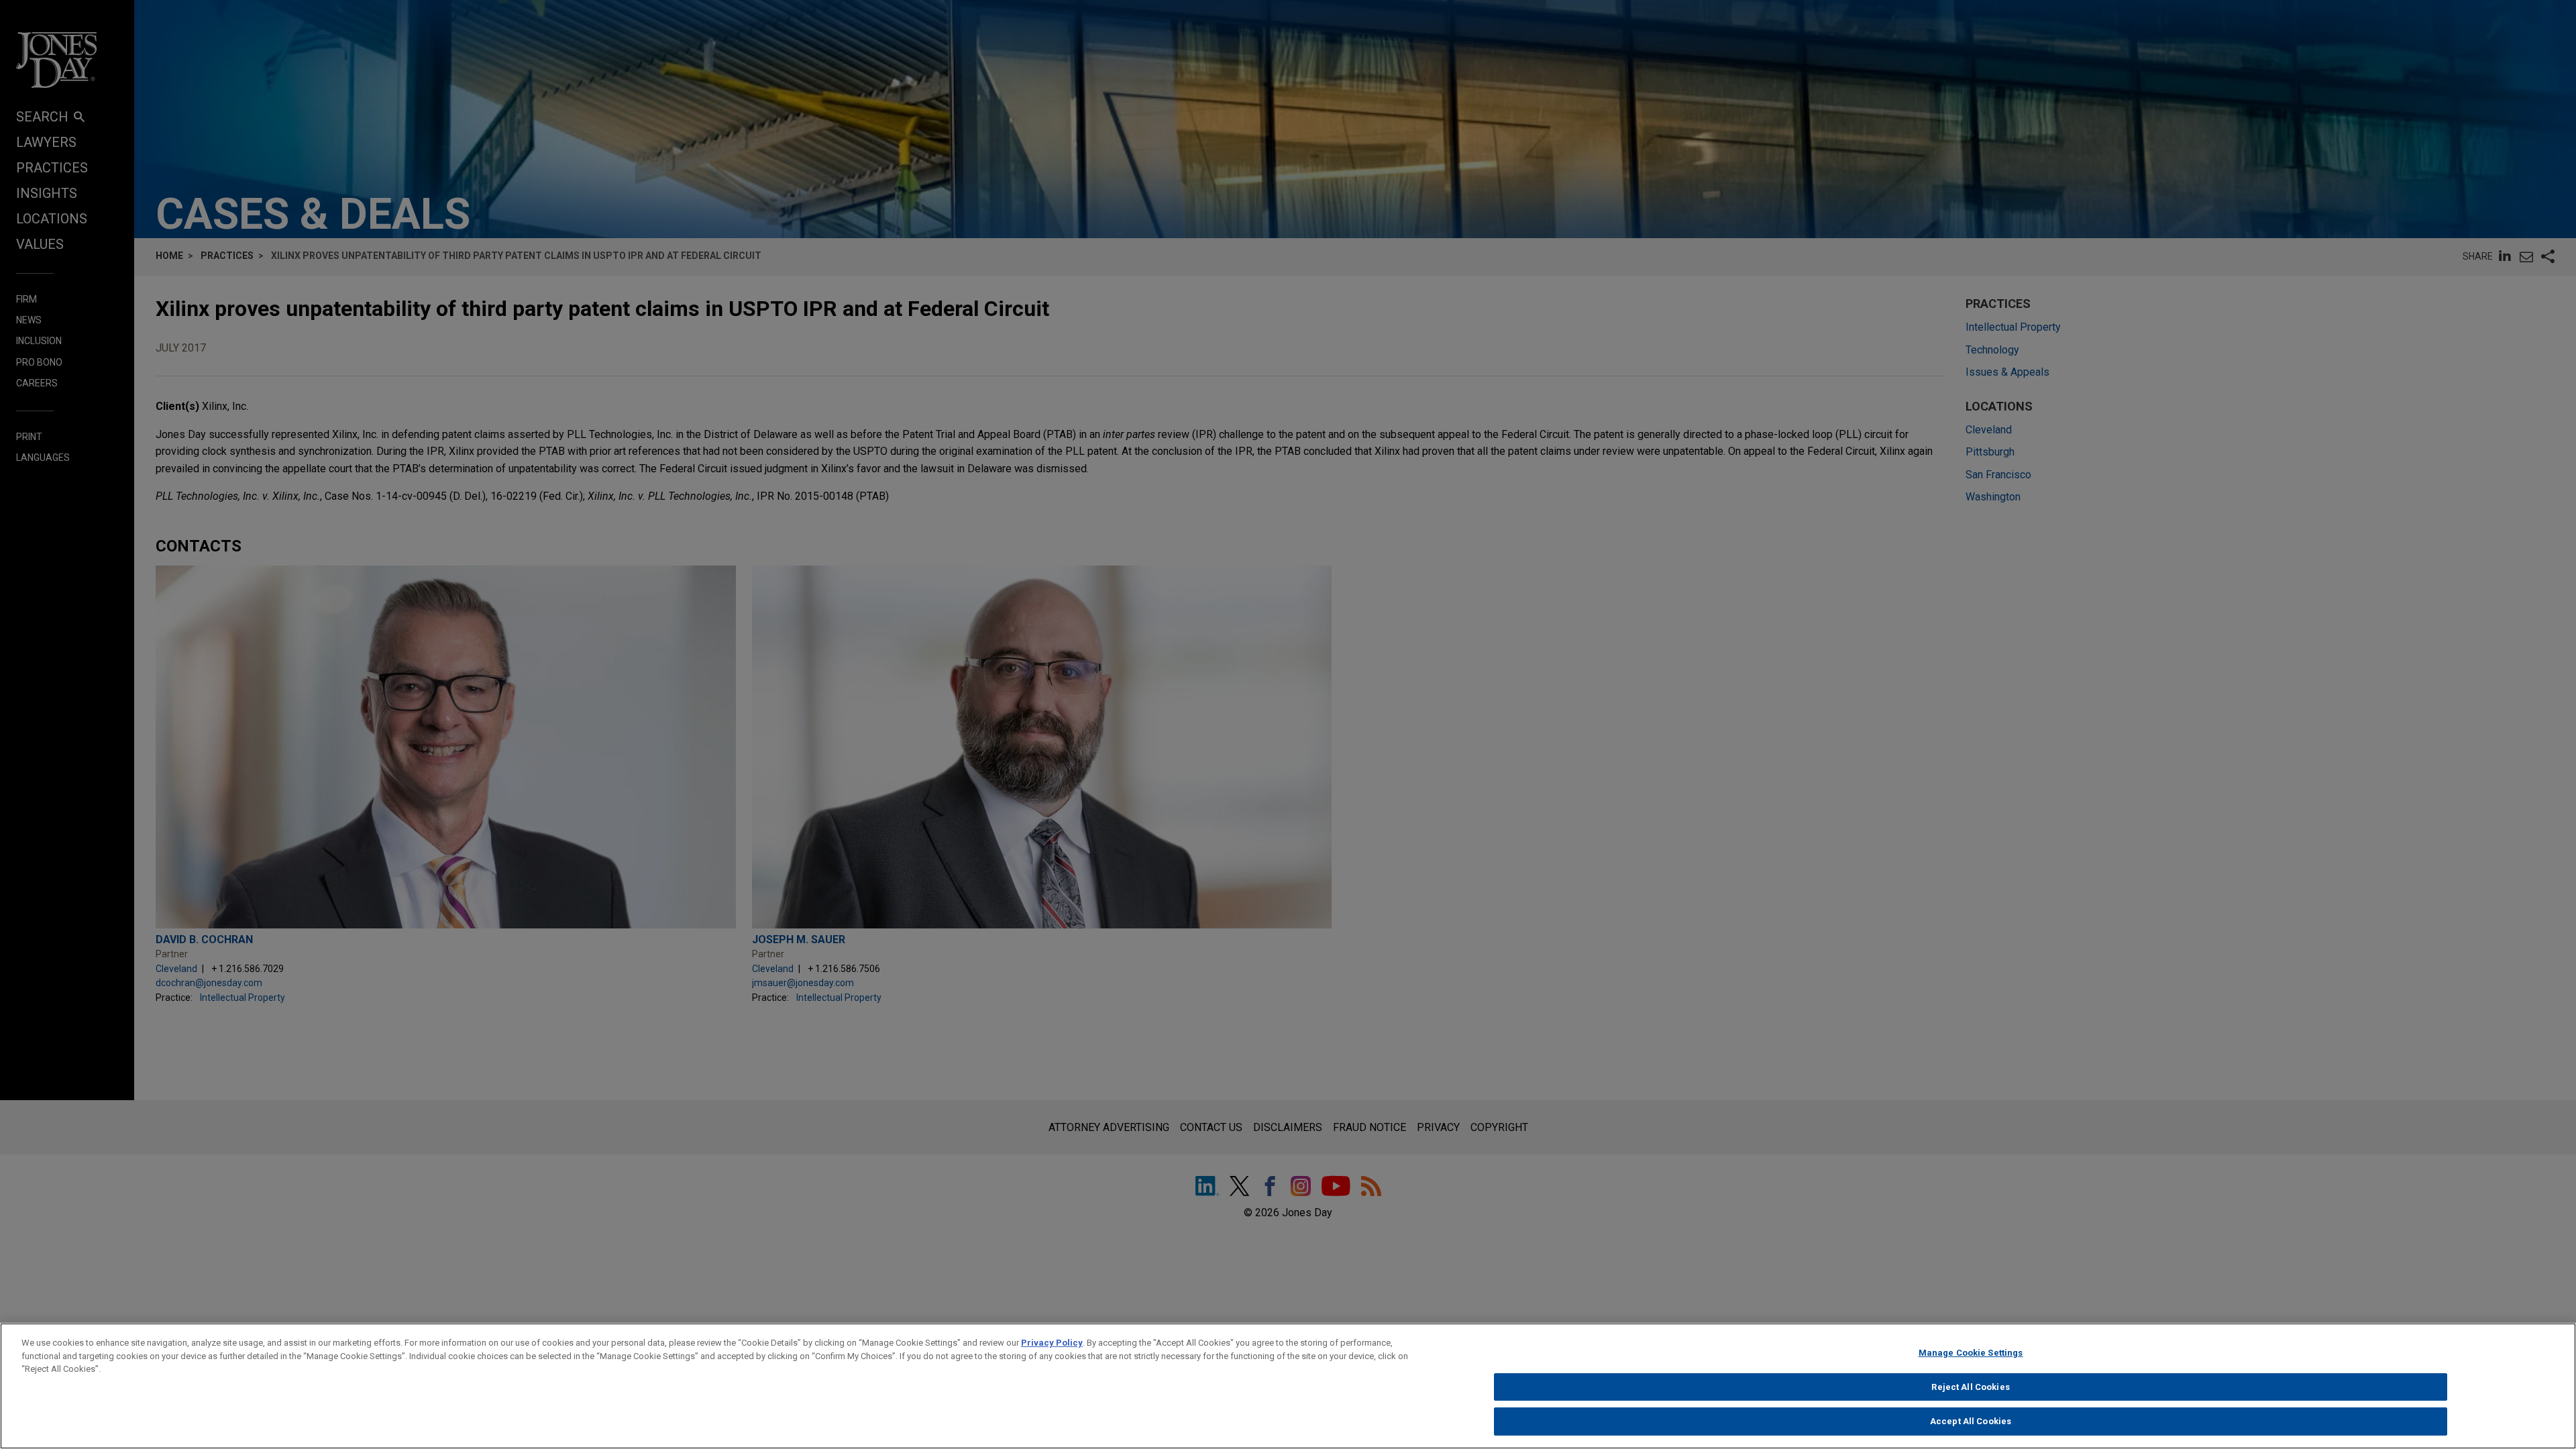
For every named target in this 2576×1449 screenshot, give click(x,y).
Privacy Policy (1052, 1343)
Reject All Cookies (1970, 1387)
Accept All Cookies (1971, 1421)
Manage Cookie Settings (1971, 1353)
